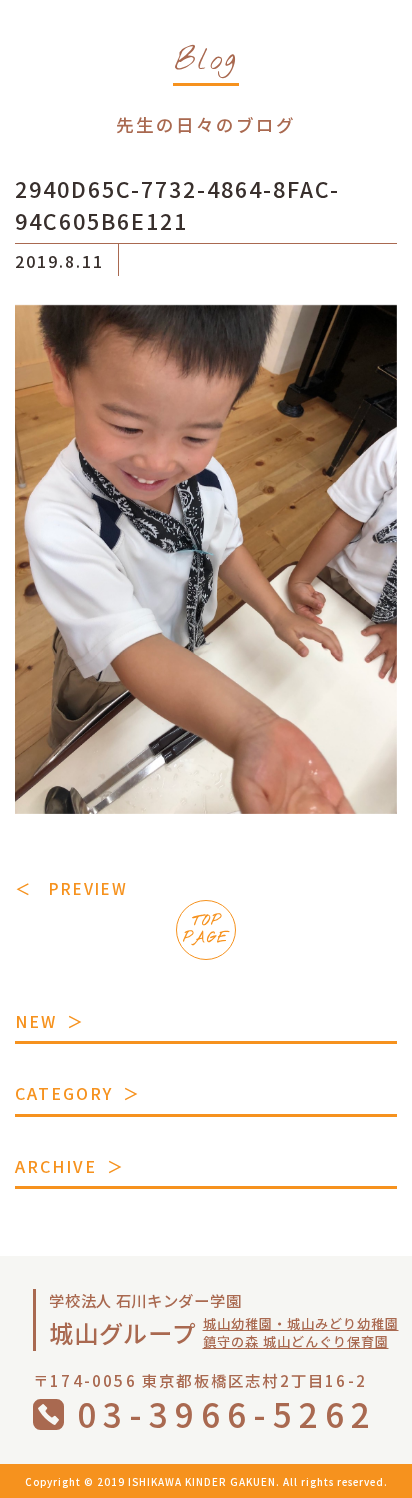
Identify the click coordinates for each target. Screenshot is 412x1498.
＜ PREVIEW (71, 888)
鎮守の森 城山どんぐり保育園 (296, 1341)
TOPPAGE (206, 930)
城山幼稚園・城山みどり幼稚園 (301, 1323)
